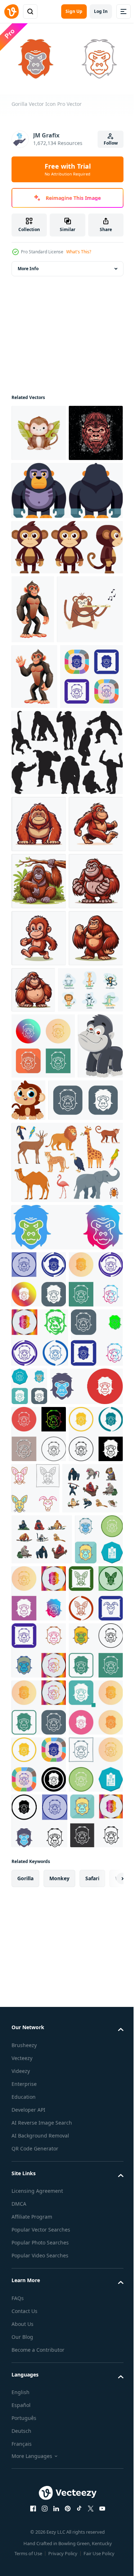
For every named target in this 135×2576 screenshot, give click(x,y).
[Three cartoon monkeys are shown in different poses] (66, 601)
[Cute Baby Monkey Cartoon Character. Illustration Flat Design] (76, 1460)
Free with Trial (68, 169)
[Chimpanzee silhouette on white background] (66, 941)
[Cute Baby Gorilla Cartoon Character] (34, 1472)
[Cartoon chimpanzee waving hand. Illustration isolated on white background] (34, 800)
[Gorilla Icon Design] (66, 1653)
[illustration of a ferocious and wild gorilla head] (39, 487)
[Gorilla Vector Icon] (43, 865)
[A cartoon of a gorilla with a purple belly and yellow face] (66, 545)
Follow (111, 143)
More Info (28, 266)
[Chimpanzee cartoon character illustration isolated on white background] (33, 663)
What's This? (79, 252)
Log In (101, 11)
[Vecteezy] (12, 11)
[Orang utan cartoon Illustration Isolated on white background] (39, 1013)
